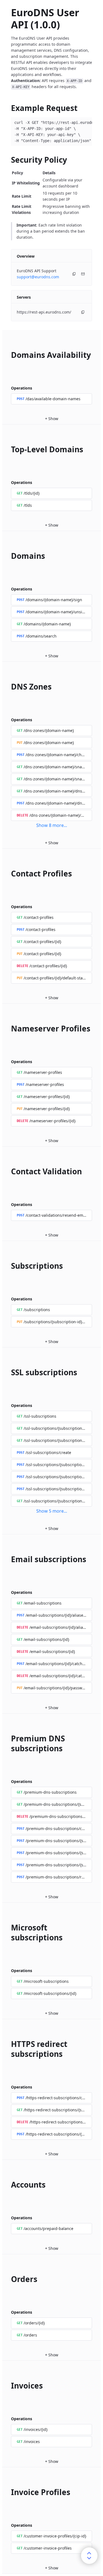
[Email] (83, 274)
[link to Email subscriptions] (9, 1559)
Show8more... (52, 825)
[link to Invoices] (9, 2386)
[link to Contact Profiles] (9, 873)
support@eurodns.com (38, 277)
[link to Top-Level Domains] (9, 449)
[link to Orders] (9, 2279)
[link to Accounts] (9, 2185)
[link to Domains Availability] (9, 355)
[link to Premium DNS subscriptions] (9, 1743)
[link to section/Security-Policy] (9, 160)
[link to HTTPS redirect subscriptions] (9, 2049)
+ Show (52, 419)
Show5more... (52, 1511)
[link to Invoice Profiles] (9, 2492)
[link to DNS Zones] (9, 687)
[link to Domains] (9, 556)
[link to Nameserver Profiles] (9, 1028)
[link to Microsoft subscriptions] (9, 1932)
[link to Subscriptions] (9, 1266)
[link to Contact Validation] (9, 1171)
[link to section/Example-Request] (9, 108)
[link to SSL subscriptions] (9, 1372)
